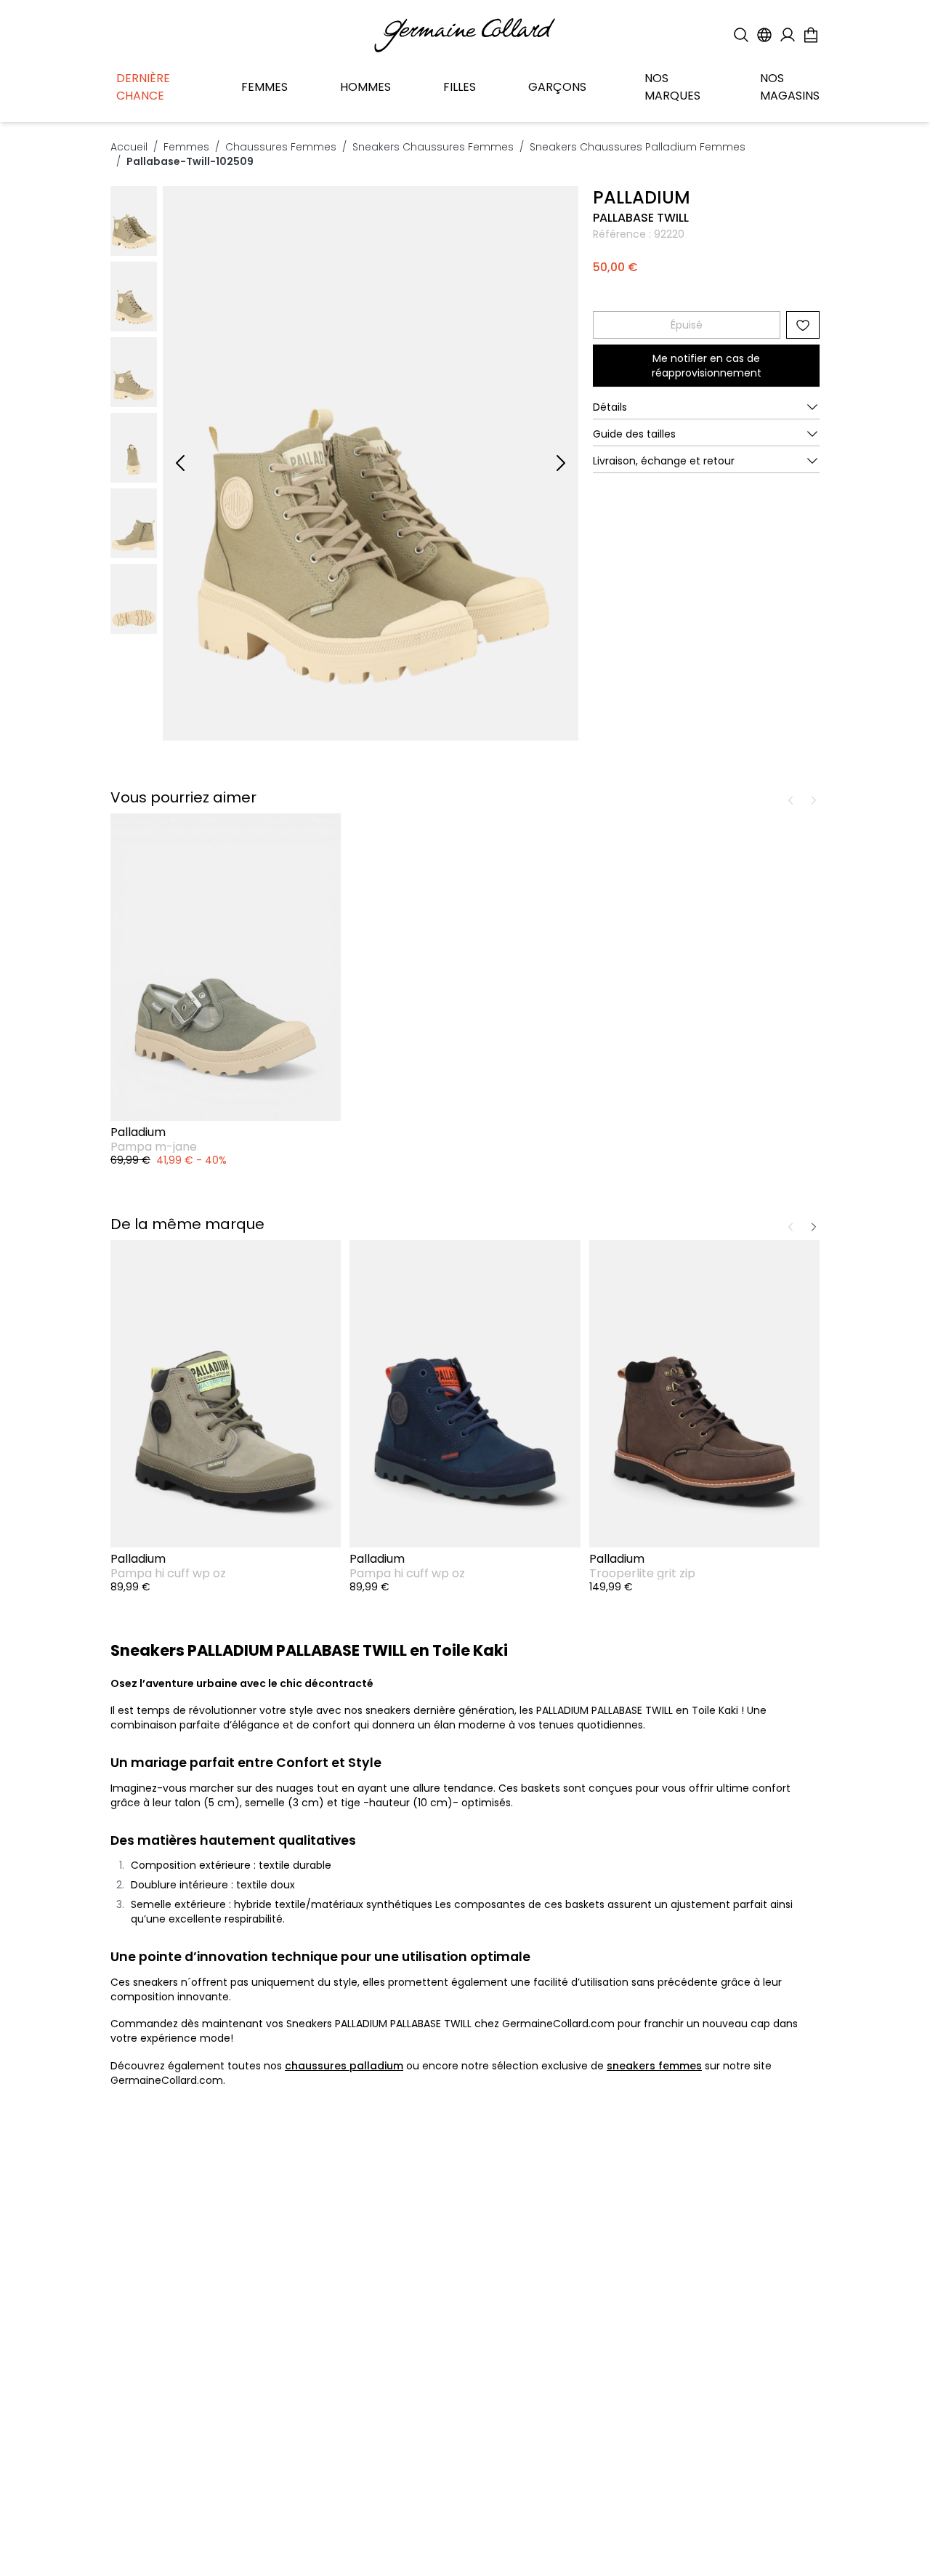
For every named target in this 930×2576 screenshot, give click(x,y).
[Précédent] (180, 463)
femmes (186, 147)
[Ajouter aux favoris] (803, 325)
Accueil (129, 147)
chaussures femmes (281, 147)
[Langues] (764, 35)
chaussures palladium (344, 2066)
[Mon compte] (788, 35)
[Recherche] (741, 35)
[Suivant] (561, 463)
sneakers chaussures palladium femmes (638, 147)
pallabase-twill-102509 (190, 161)
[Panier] (811, 35)
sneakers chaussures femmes (433, 147)
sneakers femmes (654, 2066)
